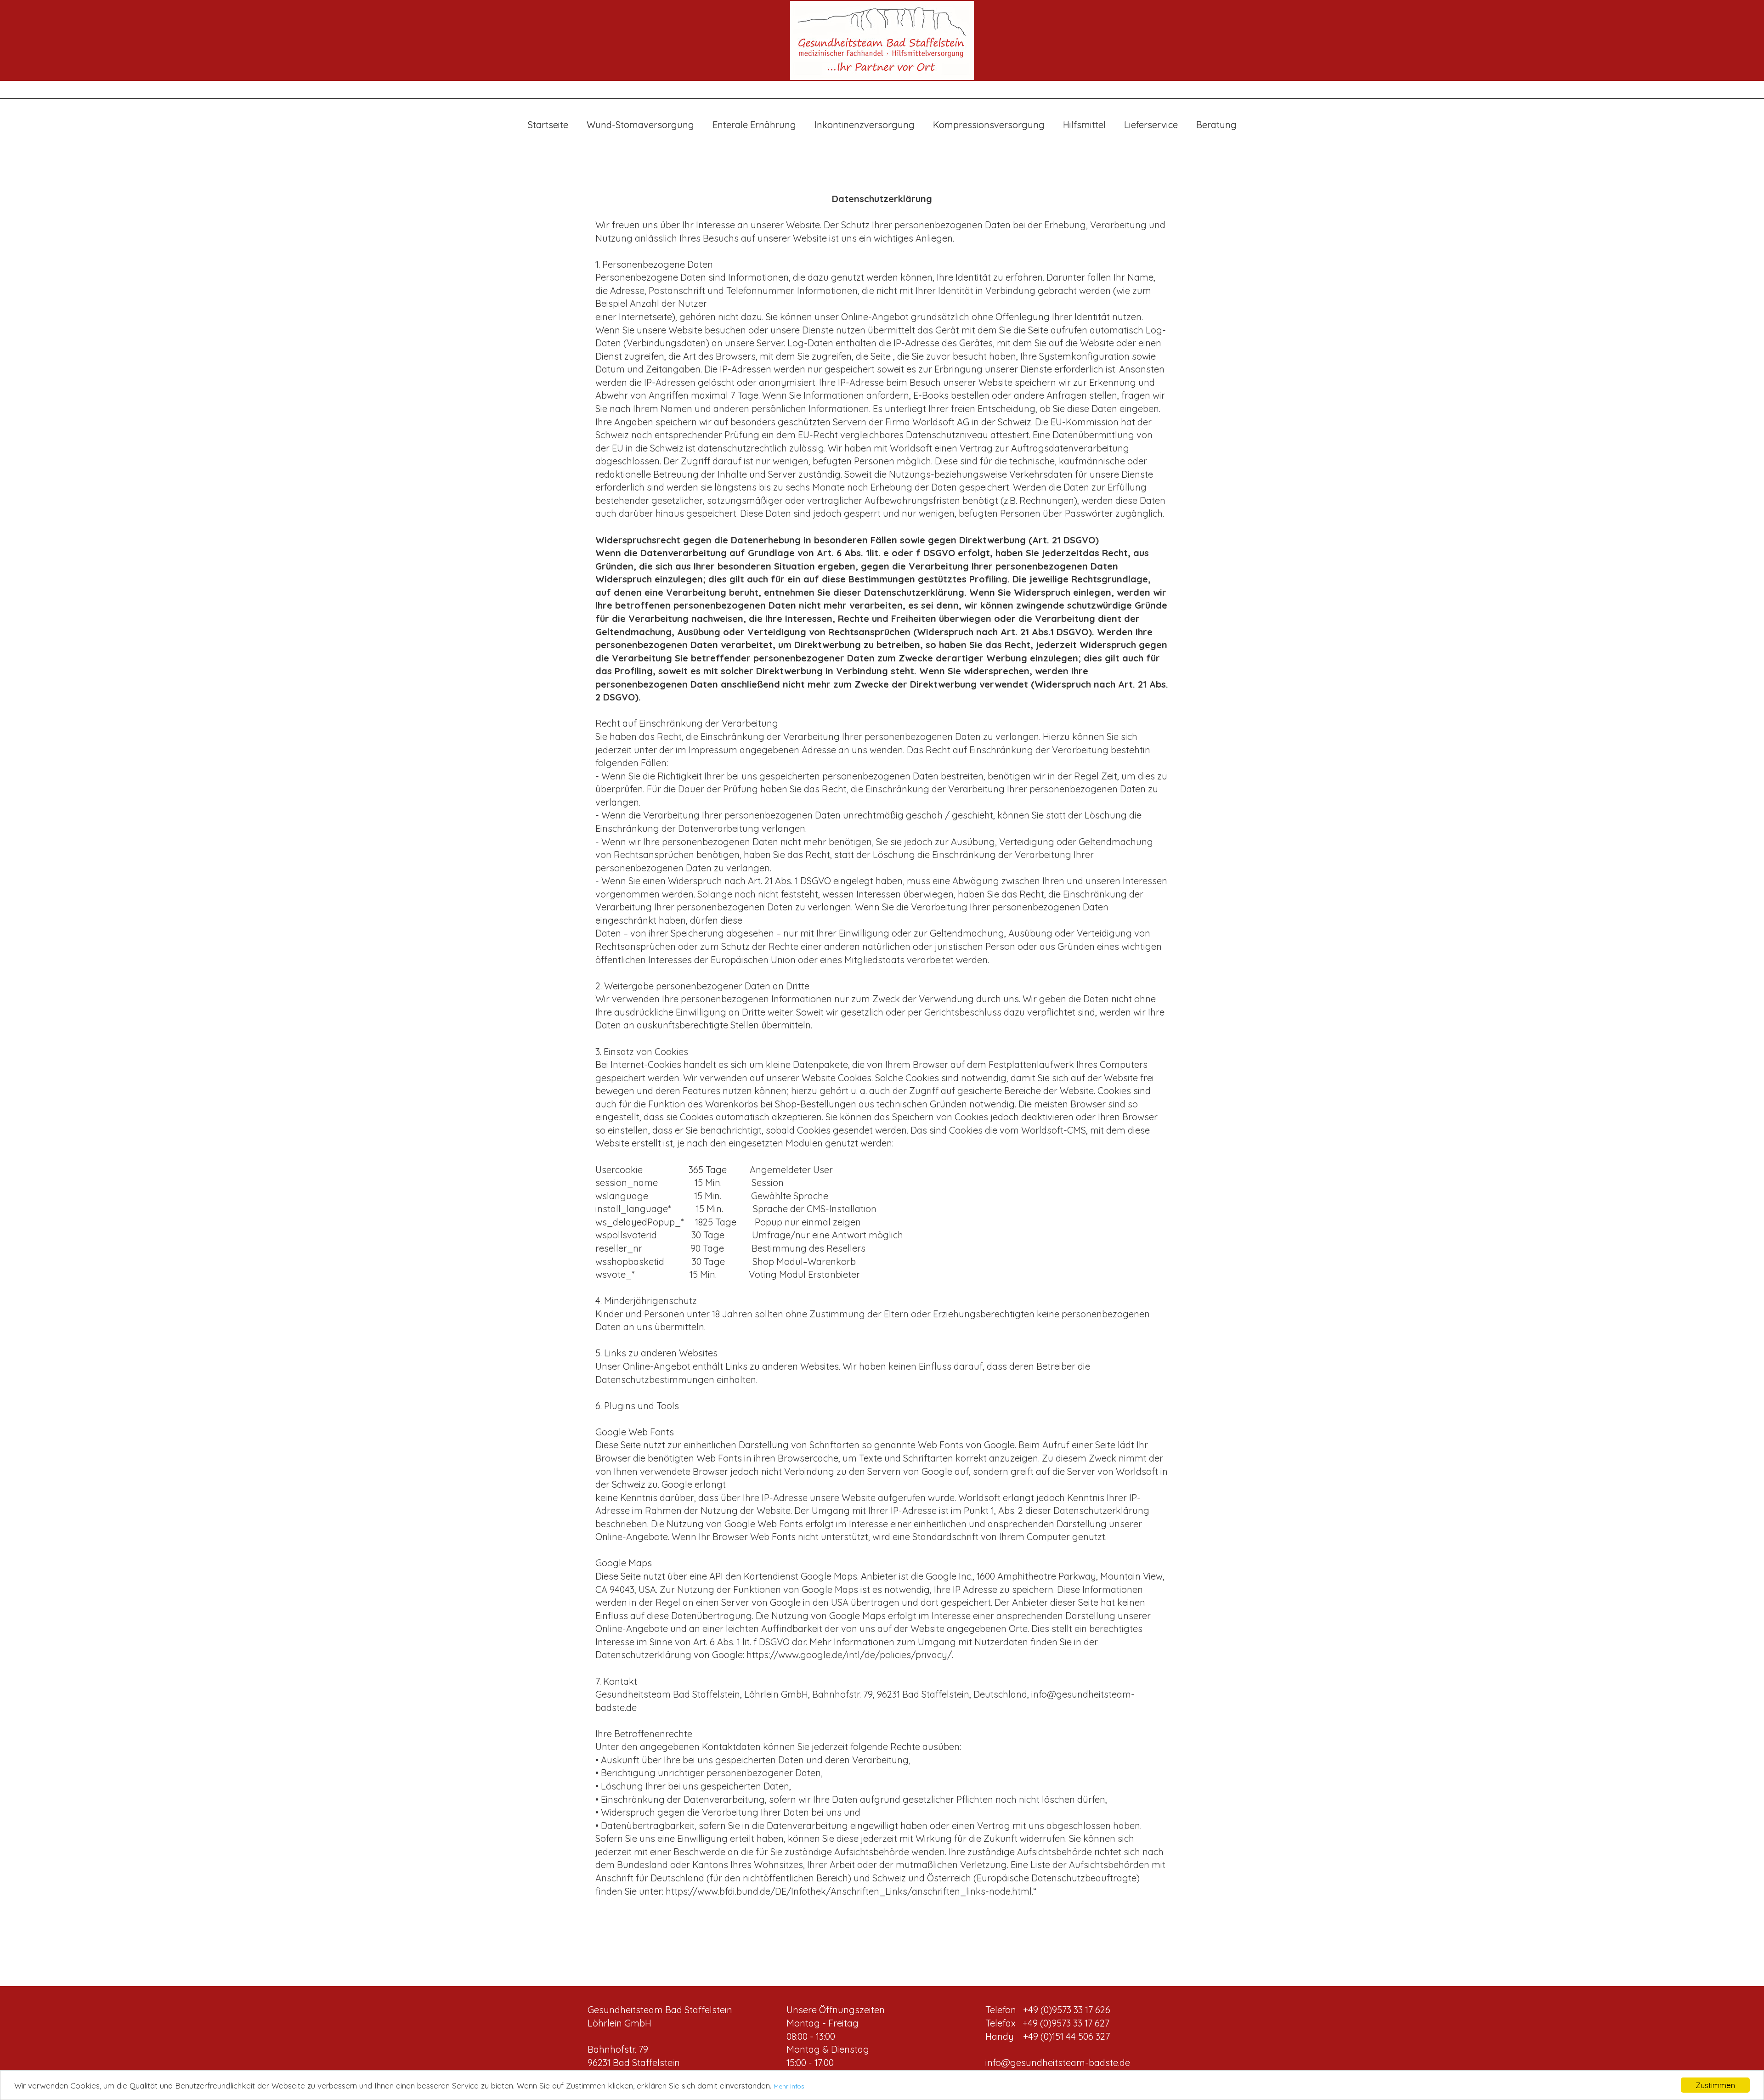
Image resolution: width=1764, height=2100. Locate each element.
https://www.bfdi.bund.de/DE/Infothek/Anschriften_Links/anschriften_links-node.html (849, 1891)
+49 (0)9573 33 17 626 (1067, 2010)
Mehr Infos (789, 2086)
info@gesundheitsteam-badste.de (1058, 2063)
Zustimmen (1715, 2085)
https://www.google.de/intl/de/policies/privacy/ (849, 1655)
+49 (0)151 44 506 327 (1066, 2036)
